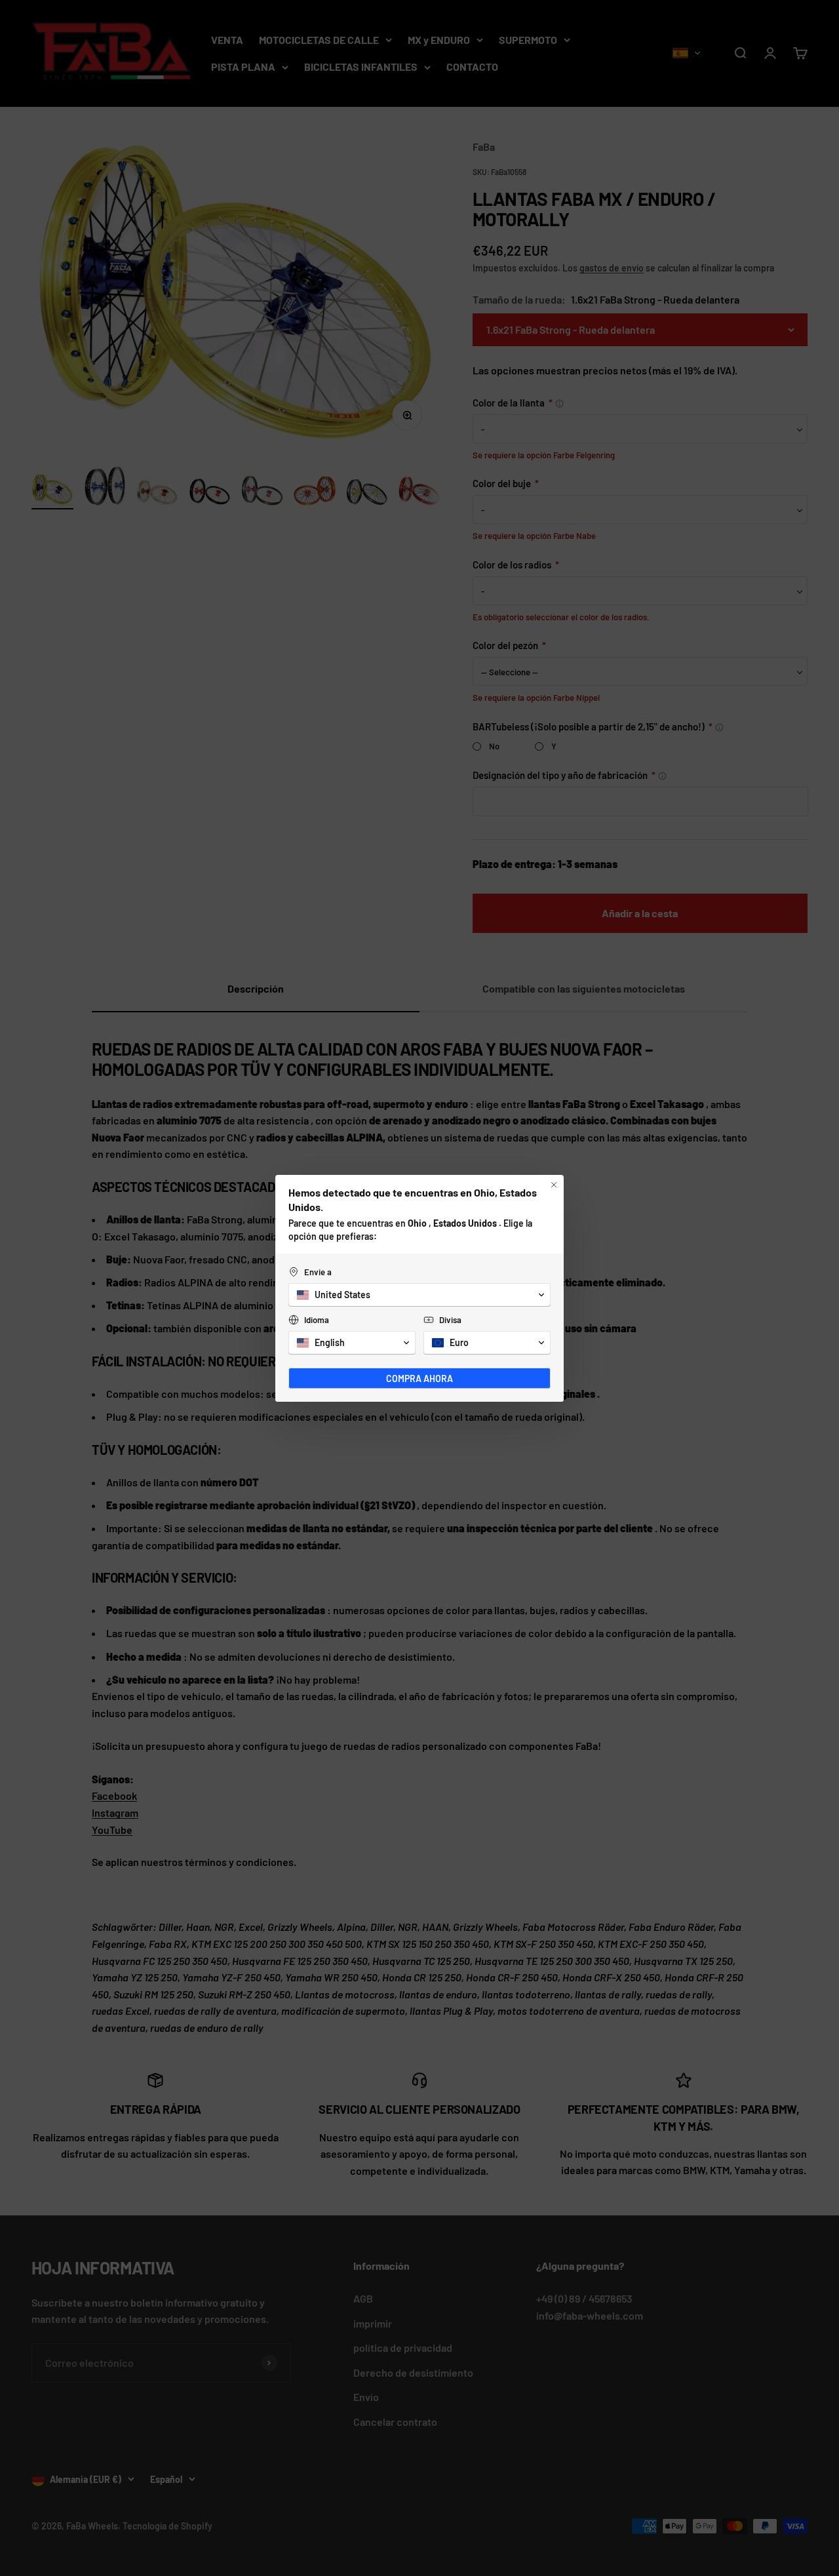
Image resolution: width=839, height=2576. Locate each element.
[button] (419, 1295)
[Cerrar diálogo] (554, 1185)
